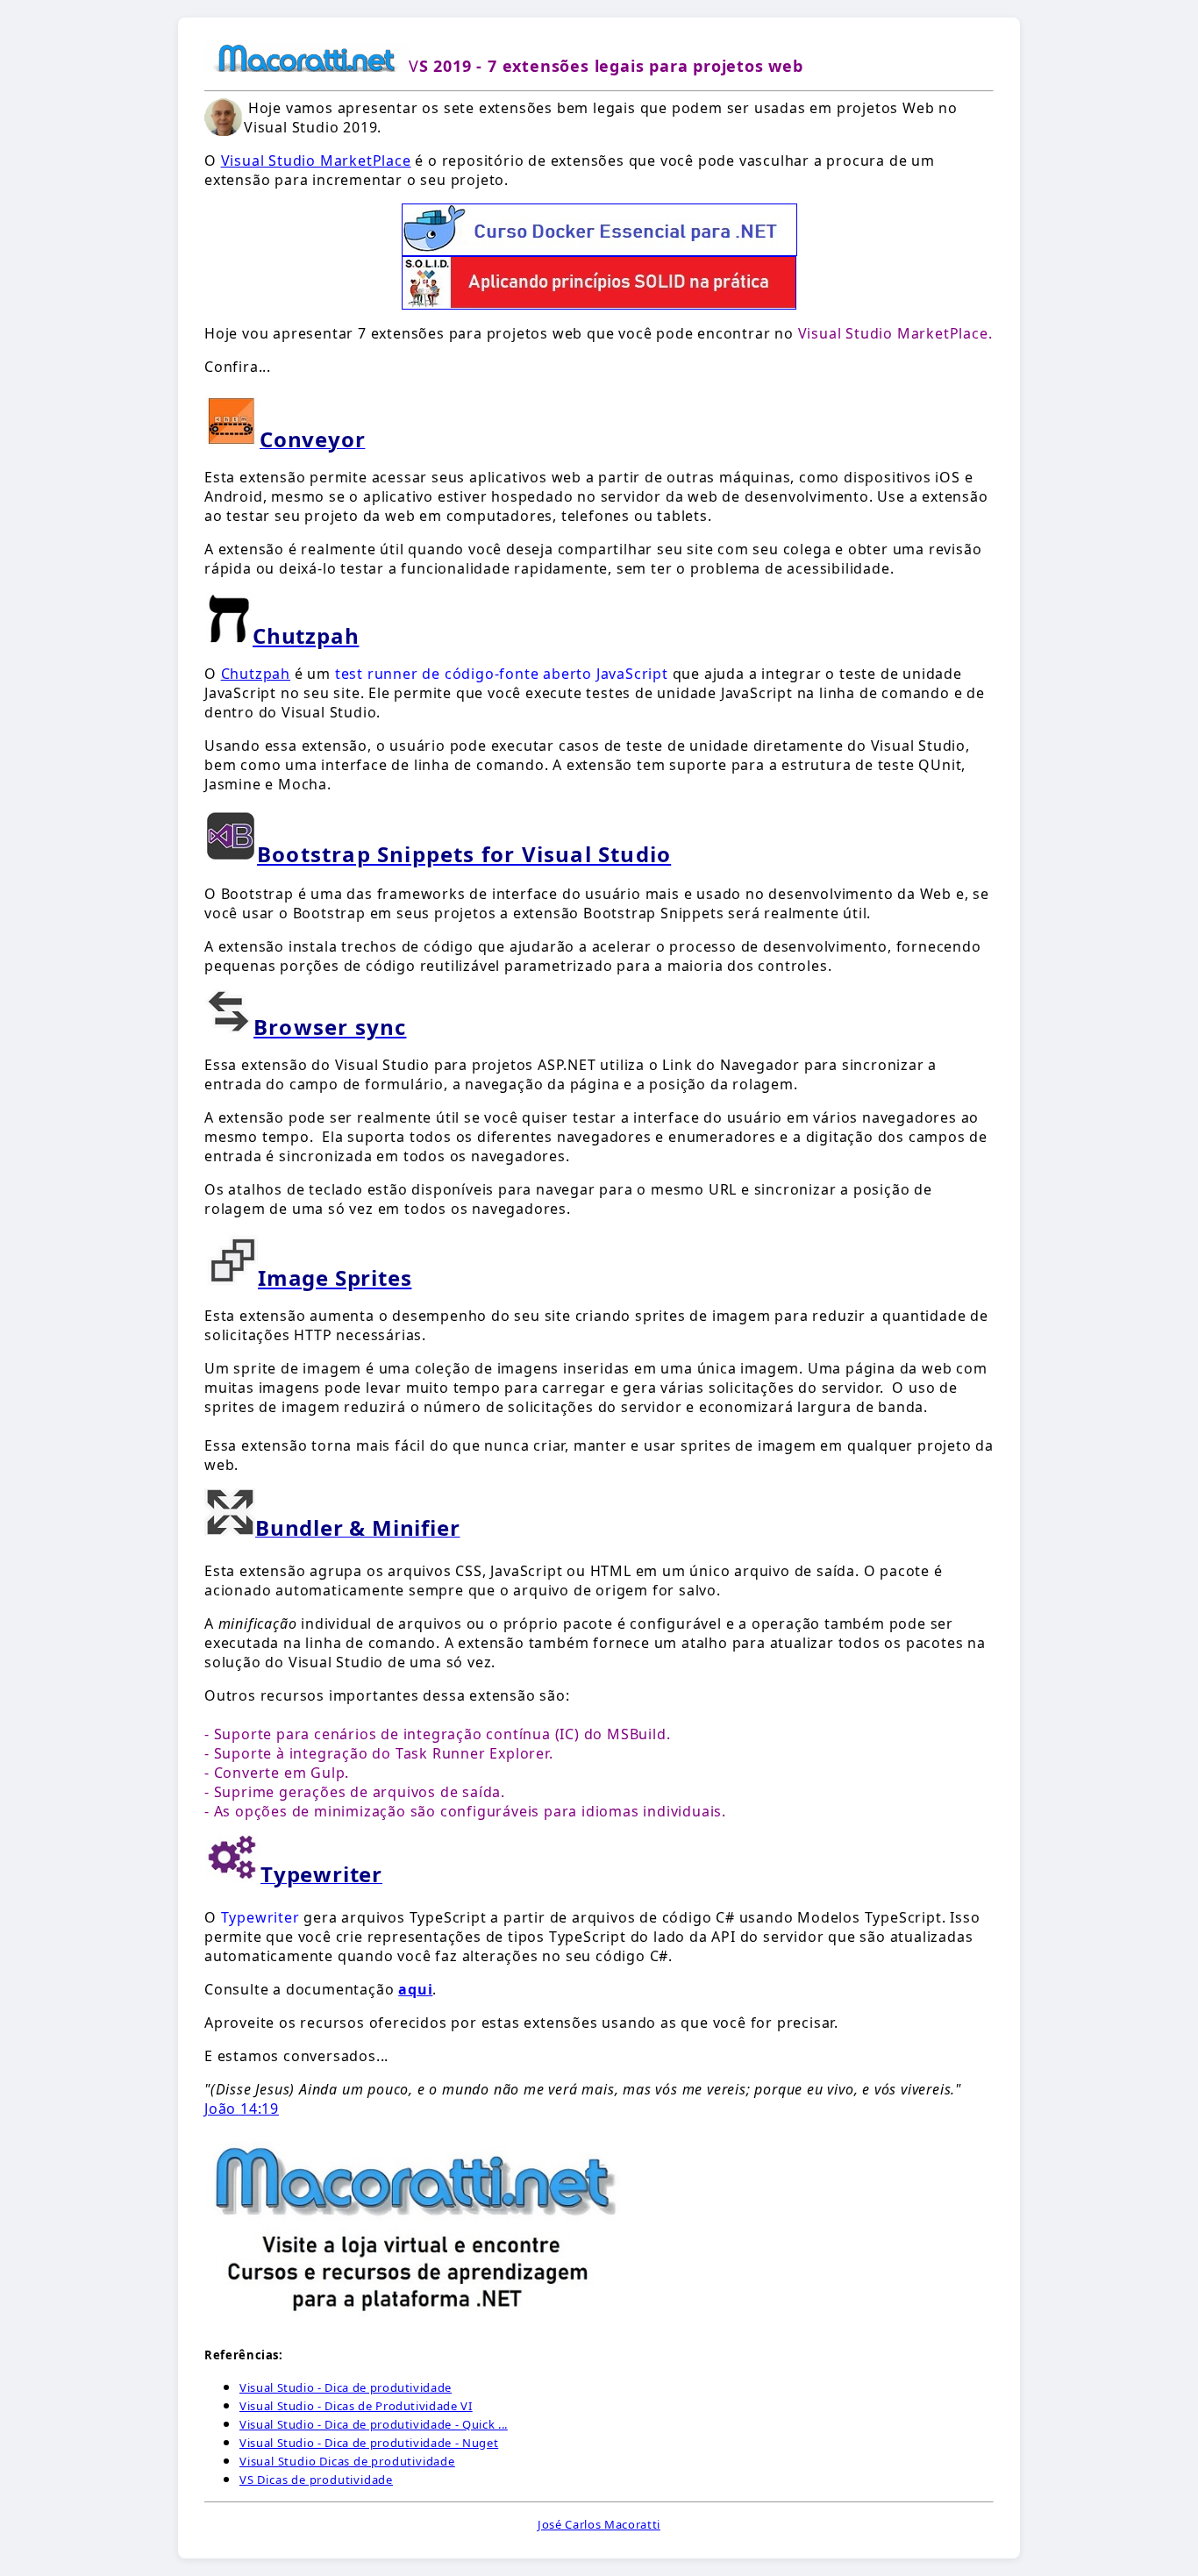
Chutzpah (256, 674)
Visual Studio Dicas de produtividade (347, 2461)
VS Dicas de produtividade (316, 2480)
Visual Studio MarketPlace (316, 161)
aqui (415, 1989)
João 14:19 (242, 2109)
